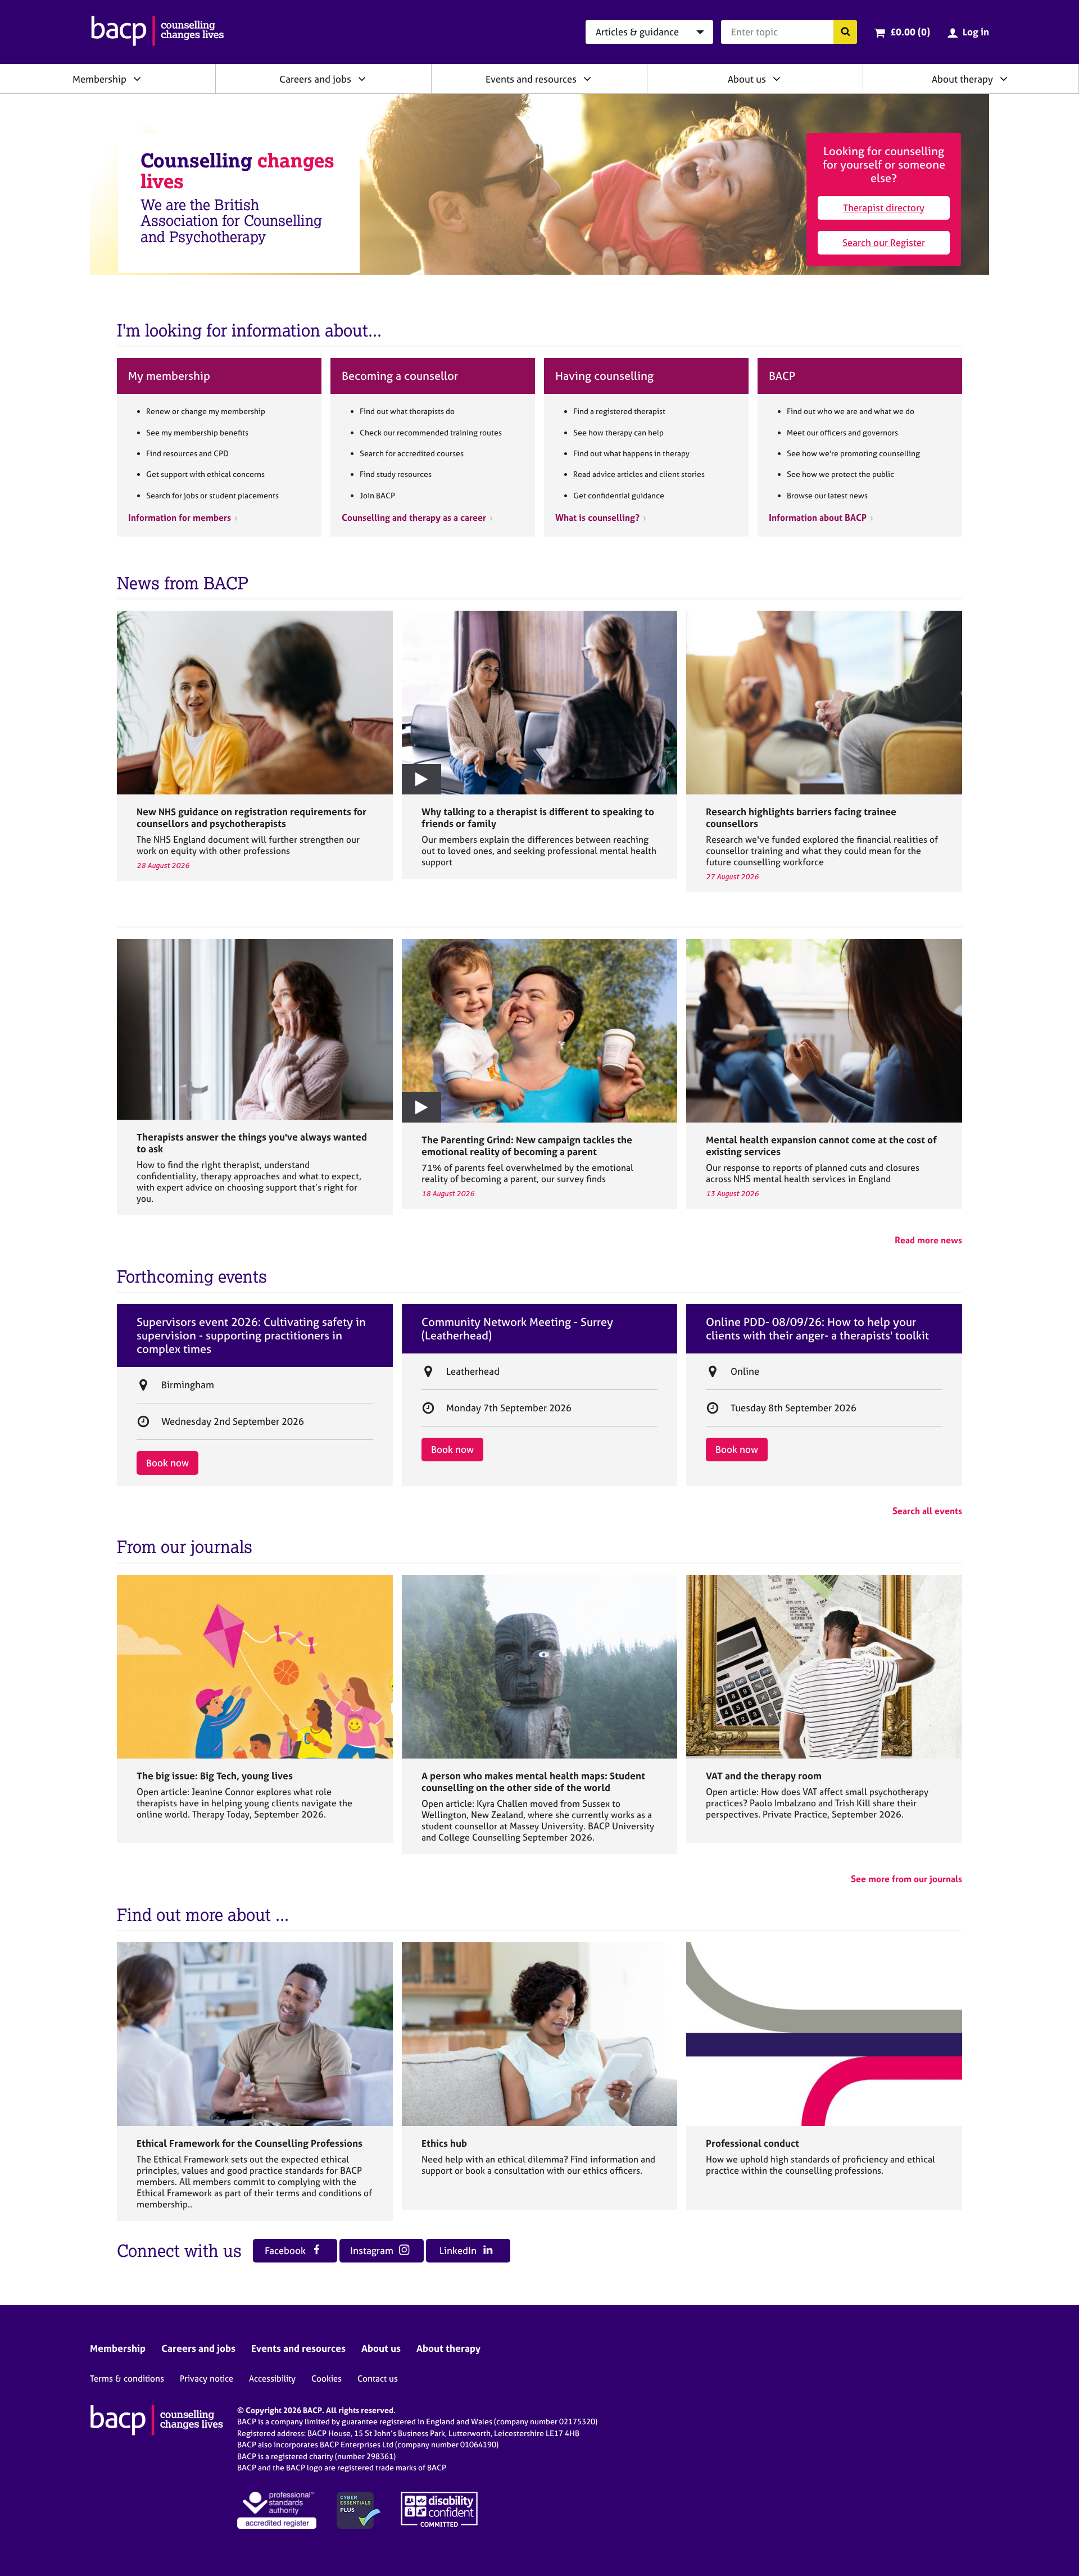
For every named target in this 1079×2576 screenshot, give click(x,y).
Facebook (286, 2250)
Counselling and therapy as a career (414, 517)
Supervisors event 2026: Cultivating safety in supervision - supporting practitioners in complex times (251, 1335)
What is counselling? (597, 517)
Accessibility (272, 2379)
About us (747, 79)
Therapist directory (884, 208)
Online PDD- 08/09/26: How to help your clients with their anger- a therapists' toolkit (817, 1329)
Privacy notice (207, 2379)
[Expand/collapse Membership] (137, 79)
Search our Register (884, 242)
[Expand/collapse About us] (777, 79)
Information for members (180, 517)
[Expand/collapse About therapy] (1004, 79)
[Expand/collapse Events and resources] (587, 79)
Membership (99, 79)
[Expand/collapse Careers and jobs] (362, 79)
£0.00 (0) (910, 32)
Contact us (378, 2379)
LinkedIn (459, 2250)
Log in (976, 32)
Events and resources (531, 79)
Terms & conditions (127, 2379)
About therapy (962, 79)
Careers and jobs (315, 79)
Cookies (327, 2379)
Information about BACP (818, 517)
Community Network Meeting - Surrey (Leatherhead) (517, 1329)
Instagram (373, 2250)
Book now (167, 1463)
